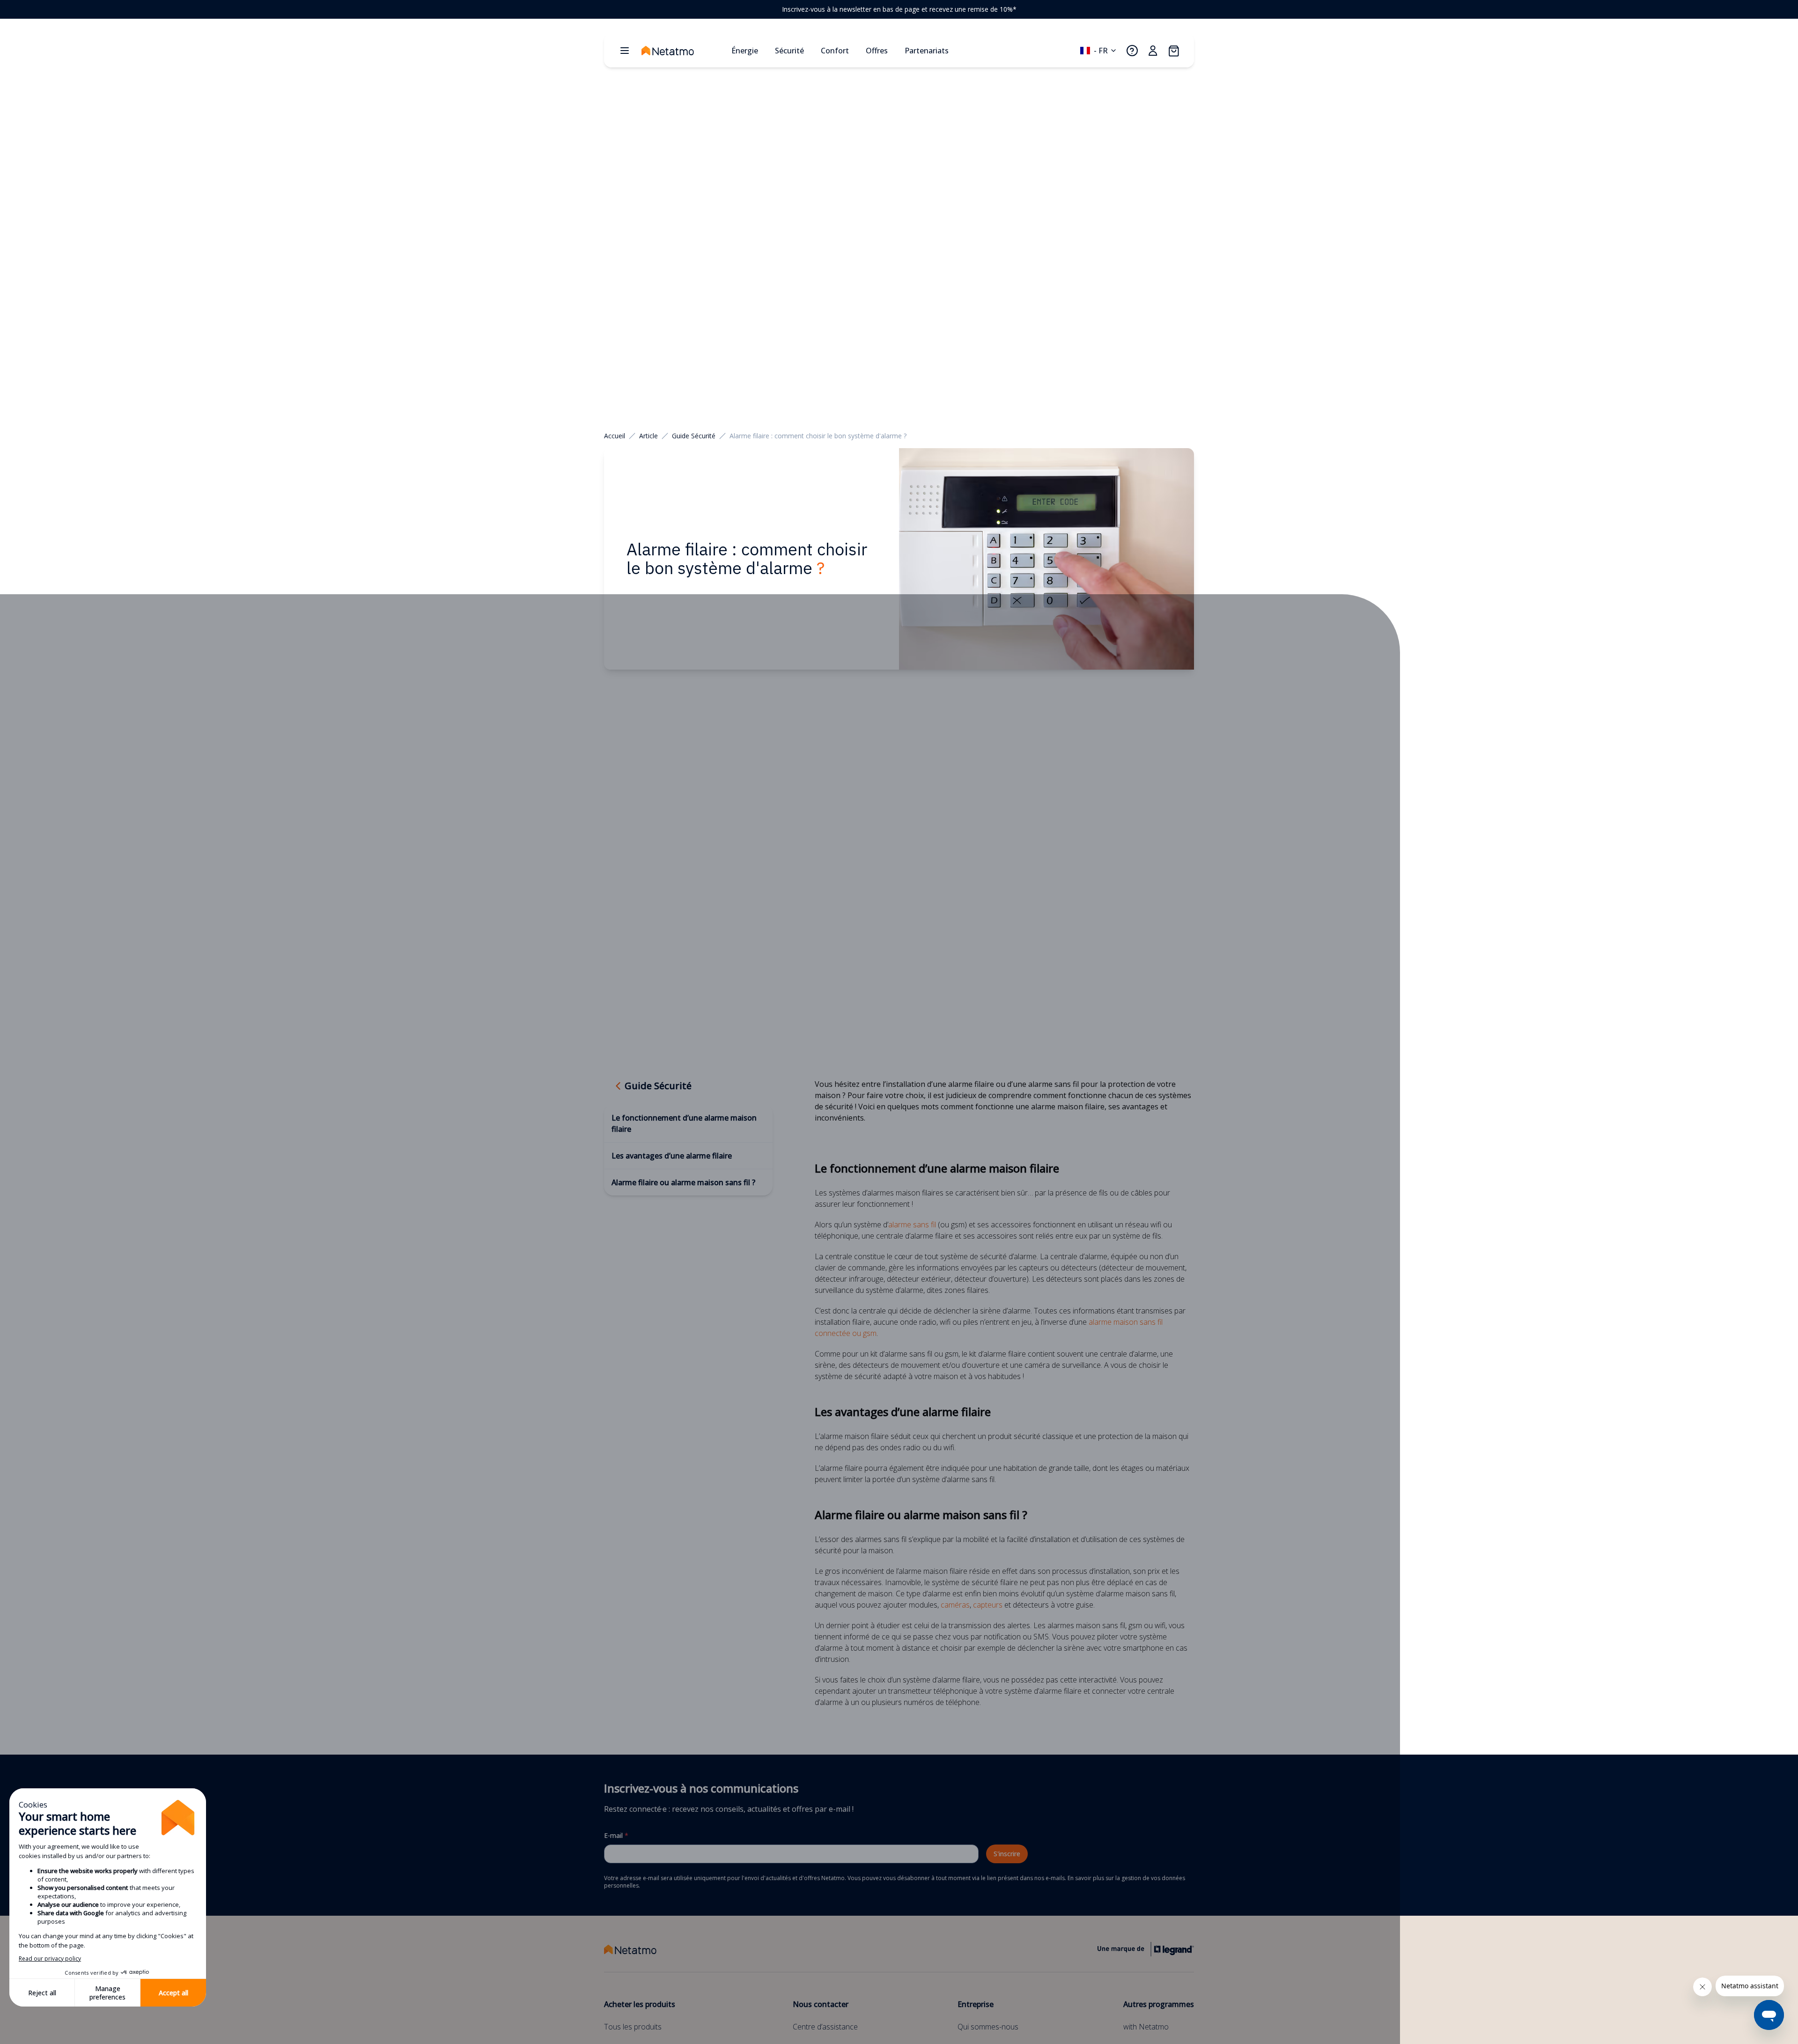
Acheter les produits (640, 2004)
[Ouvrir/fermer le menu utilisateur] (1153, 51)
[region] (899, 9)
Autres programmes (1159, 2004)
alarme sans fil (912, 1225)
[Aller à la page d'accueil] (683, 51)
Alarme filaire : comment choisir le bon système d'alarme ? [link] (818, 436)
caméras (955, 1605)
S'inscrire (1007, 1854)
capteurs (988, 1605)
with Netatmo (1146, 2027)
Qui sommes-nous (988, 2027)
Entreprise (976, 2004)
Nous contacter (821, 2004)
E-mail (616, 1835)
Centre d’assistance (825, 2027)
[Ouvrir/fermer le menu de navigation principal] (625, 51)
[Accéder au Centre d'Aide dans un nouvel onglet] (1132, 51)
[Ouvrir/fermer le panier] (1173, 51)
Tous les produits (633, 2027)
